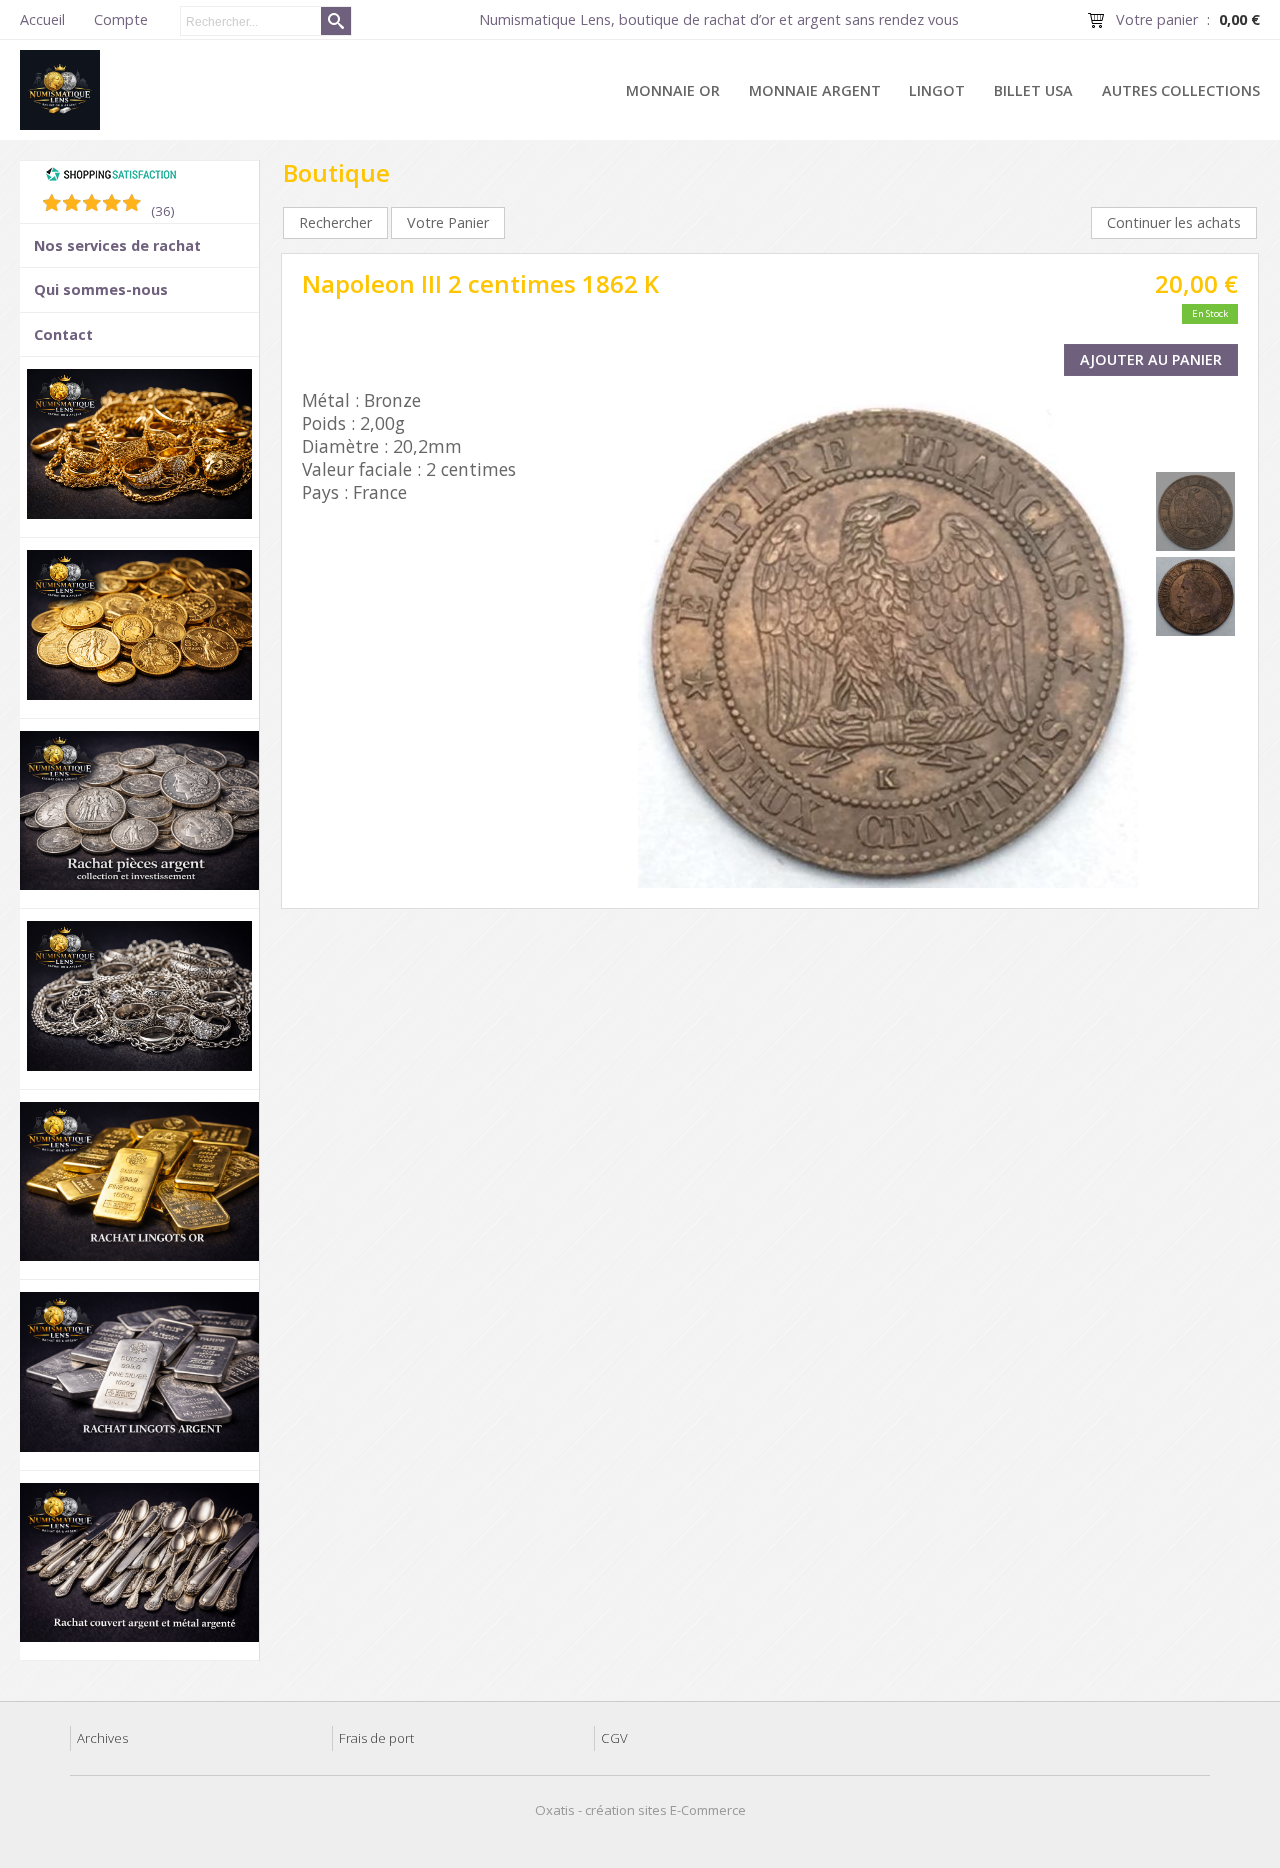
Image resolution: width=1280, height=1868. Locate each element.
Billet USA (1033, 90)
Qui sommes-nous (101, 289)
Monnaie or (673, 90)
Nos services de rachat (117, 245)
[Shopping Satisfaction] (111, 177)
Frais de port (376, 1738)
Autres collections (1181, 90)
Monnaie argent (815, 90)
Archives (102, 1738)
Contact (63, 334)
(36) (163, 211)
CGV (614, 1738)
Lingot (937, 90)
